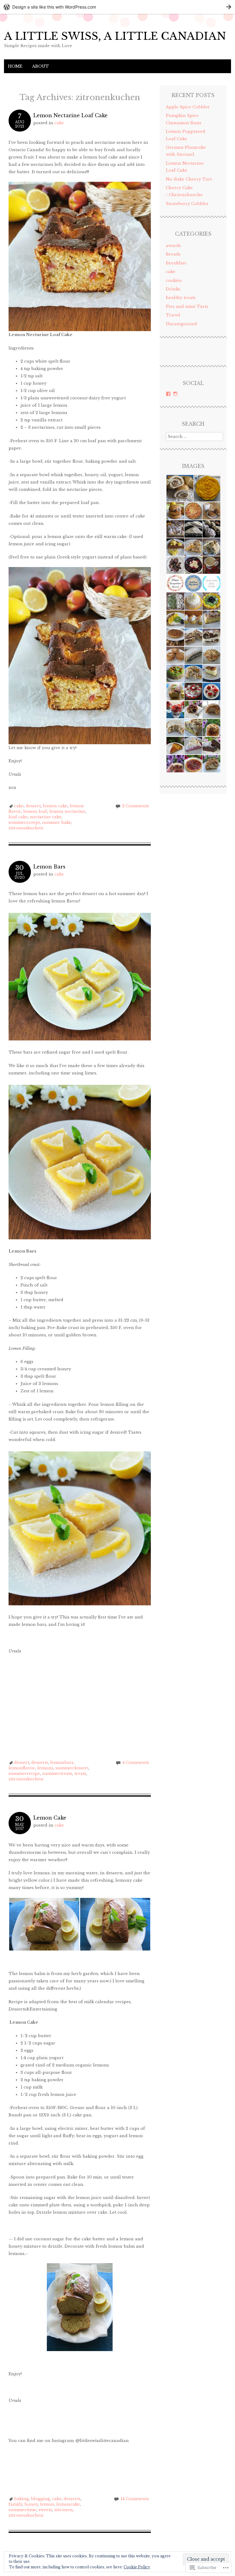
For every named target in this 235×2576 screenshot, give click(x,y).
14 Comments (135, 2499)
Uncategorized (181, 324)
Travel (173, 315)
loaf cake (18, 817)
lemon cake (55, 806)
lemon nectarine (67, 811)
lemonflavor (22, 1768)
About (41, 66)
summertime (22, 2510)
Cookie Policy (137, 2567)
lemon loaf (35, 811)
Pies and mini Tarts (187, 306)
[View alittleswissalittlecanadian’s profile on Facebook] (168, 394)
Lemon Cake (50, 1818)
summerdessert (72, 1768)
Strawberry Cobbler (187, 204)
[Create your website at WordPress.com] (117, 7)
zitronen (63, 2510)
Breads (173, 254)
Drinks (173, 289)
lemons (45, 1768)
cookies (174, 280)
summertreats (57, 1773)
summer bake (57, 822)
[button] (44, 1924)
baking (21, 2499)
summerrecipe (24, 1773)
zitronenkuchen (26, 828)
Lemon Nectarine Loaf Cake (71, 115)
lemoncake (68, 2504)
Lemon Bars (49, 867)
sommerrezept (24, 822)
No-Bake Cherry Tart (189, 179)
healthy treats (181, 298)
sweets (45, 2510)
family (15, 2504)
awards (173, 246)
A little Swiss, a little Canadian (115, 36)
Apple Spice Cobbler (188, 107)
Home (15, 66)
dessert (33, 806)
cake (59, 123)
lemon (47, 2504)
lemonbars (62, 1762)
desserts (40, 1762)
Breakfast (176, 263)
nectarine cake (46, 817)
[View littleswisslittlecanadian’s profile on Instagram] (175, 394)
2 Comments (136, 806)
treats (80, 1773)
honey (31, 2504)
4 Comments (136, 1762)
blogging (40, 2499)
